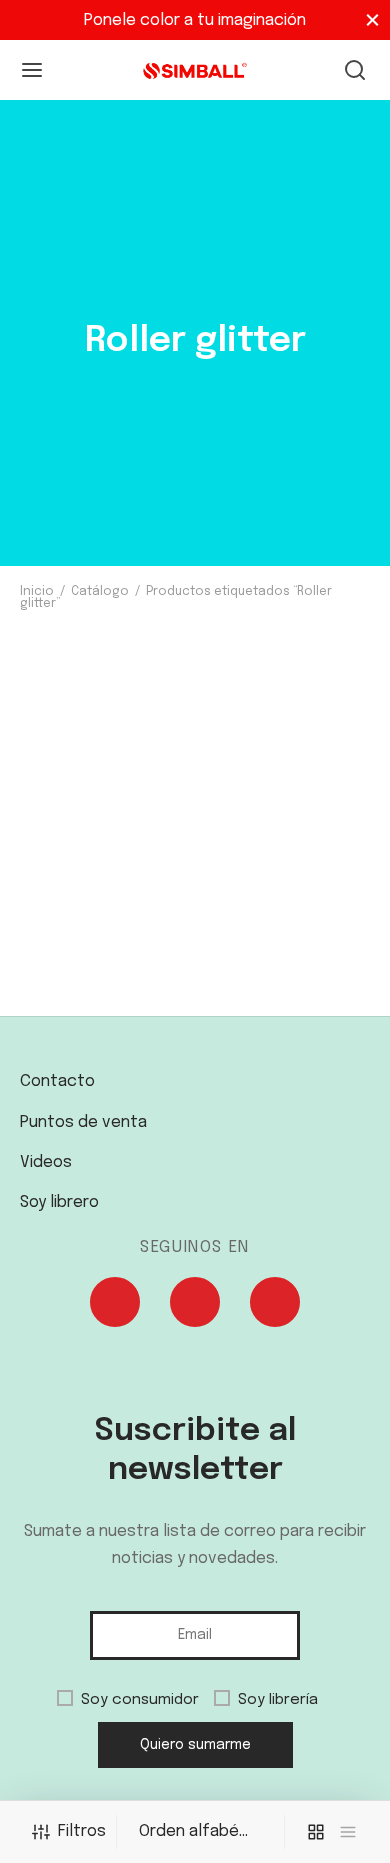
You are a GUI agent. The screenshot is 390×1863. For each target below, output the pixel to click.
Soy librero (59, 1202)
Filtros (82, 1831)
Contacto (57, 1081)
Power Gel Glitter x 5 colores (104, 1013)
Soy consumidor (140, 1700)
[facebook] (115, 1307)
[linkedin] (275, 1307)
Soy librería (278, 1700)
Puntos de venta (83, 1122)
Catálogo (100, 592)
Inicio (37, 592)
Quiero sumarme (195, 1745)
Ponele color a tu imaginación (195, 20)
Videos (46, 1162)
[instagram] (195, 1307)
